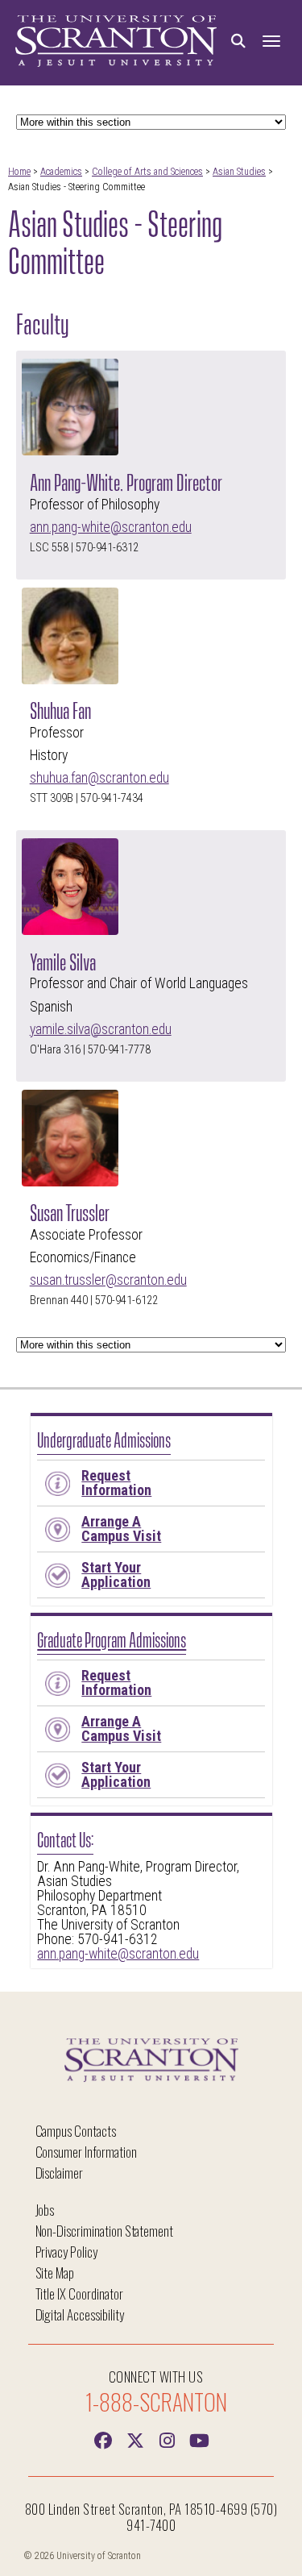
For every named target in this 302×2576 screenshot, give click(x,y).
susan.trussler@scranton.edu (108, 1280)
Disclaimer (60, 2173)
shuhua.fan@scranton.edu (99, 778)
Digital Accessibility (80, 2314)
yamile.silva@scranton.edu (101, 1029)
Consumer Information (86, 2152)
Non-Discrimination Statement (105, 2231)
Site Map (55, 2273)
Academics (61, 172)
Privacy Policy (66, 2252)
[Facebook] (103, 2439)
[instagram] (168, 2439)
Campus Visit (121, 1529)
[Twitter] (135, 2439)
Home (19, 172)
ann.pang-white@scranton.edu (111, 527)
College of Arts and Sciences (147, 172)
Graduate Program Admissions (112, 1638)
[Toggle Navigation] (271, 42)
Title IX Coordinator (79, 2293)
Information (116, 1483)
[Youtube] (200, 2439)
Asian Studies (239, 172)
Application (116, 1575)
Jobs (45, 2210)
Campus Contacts (76, 2131)
